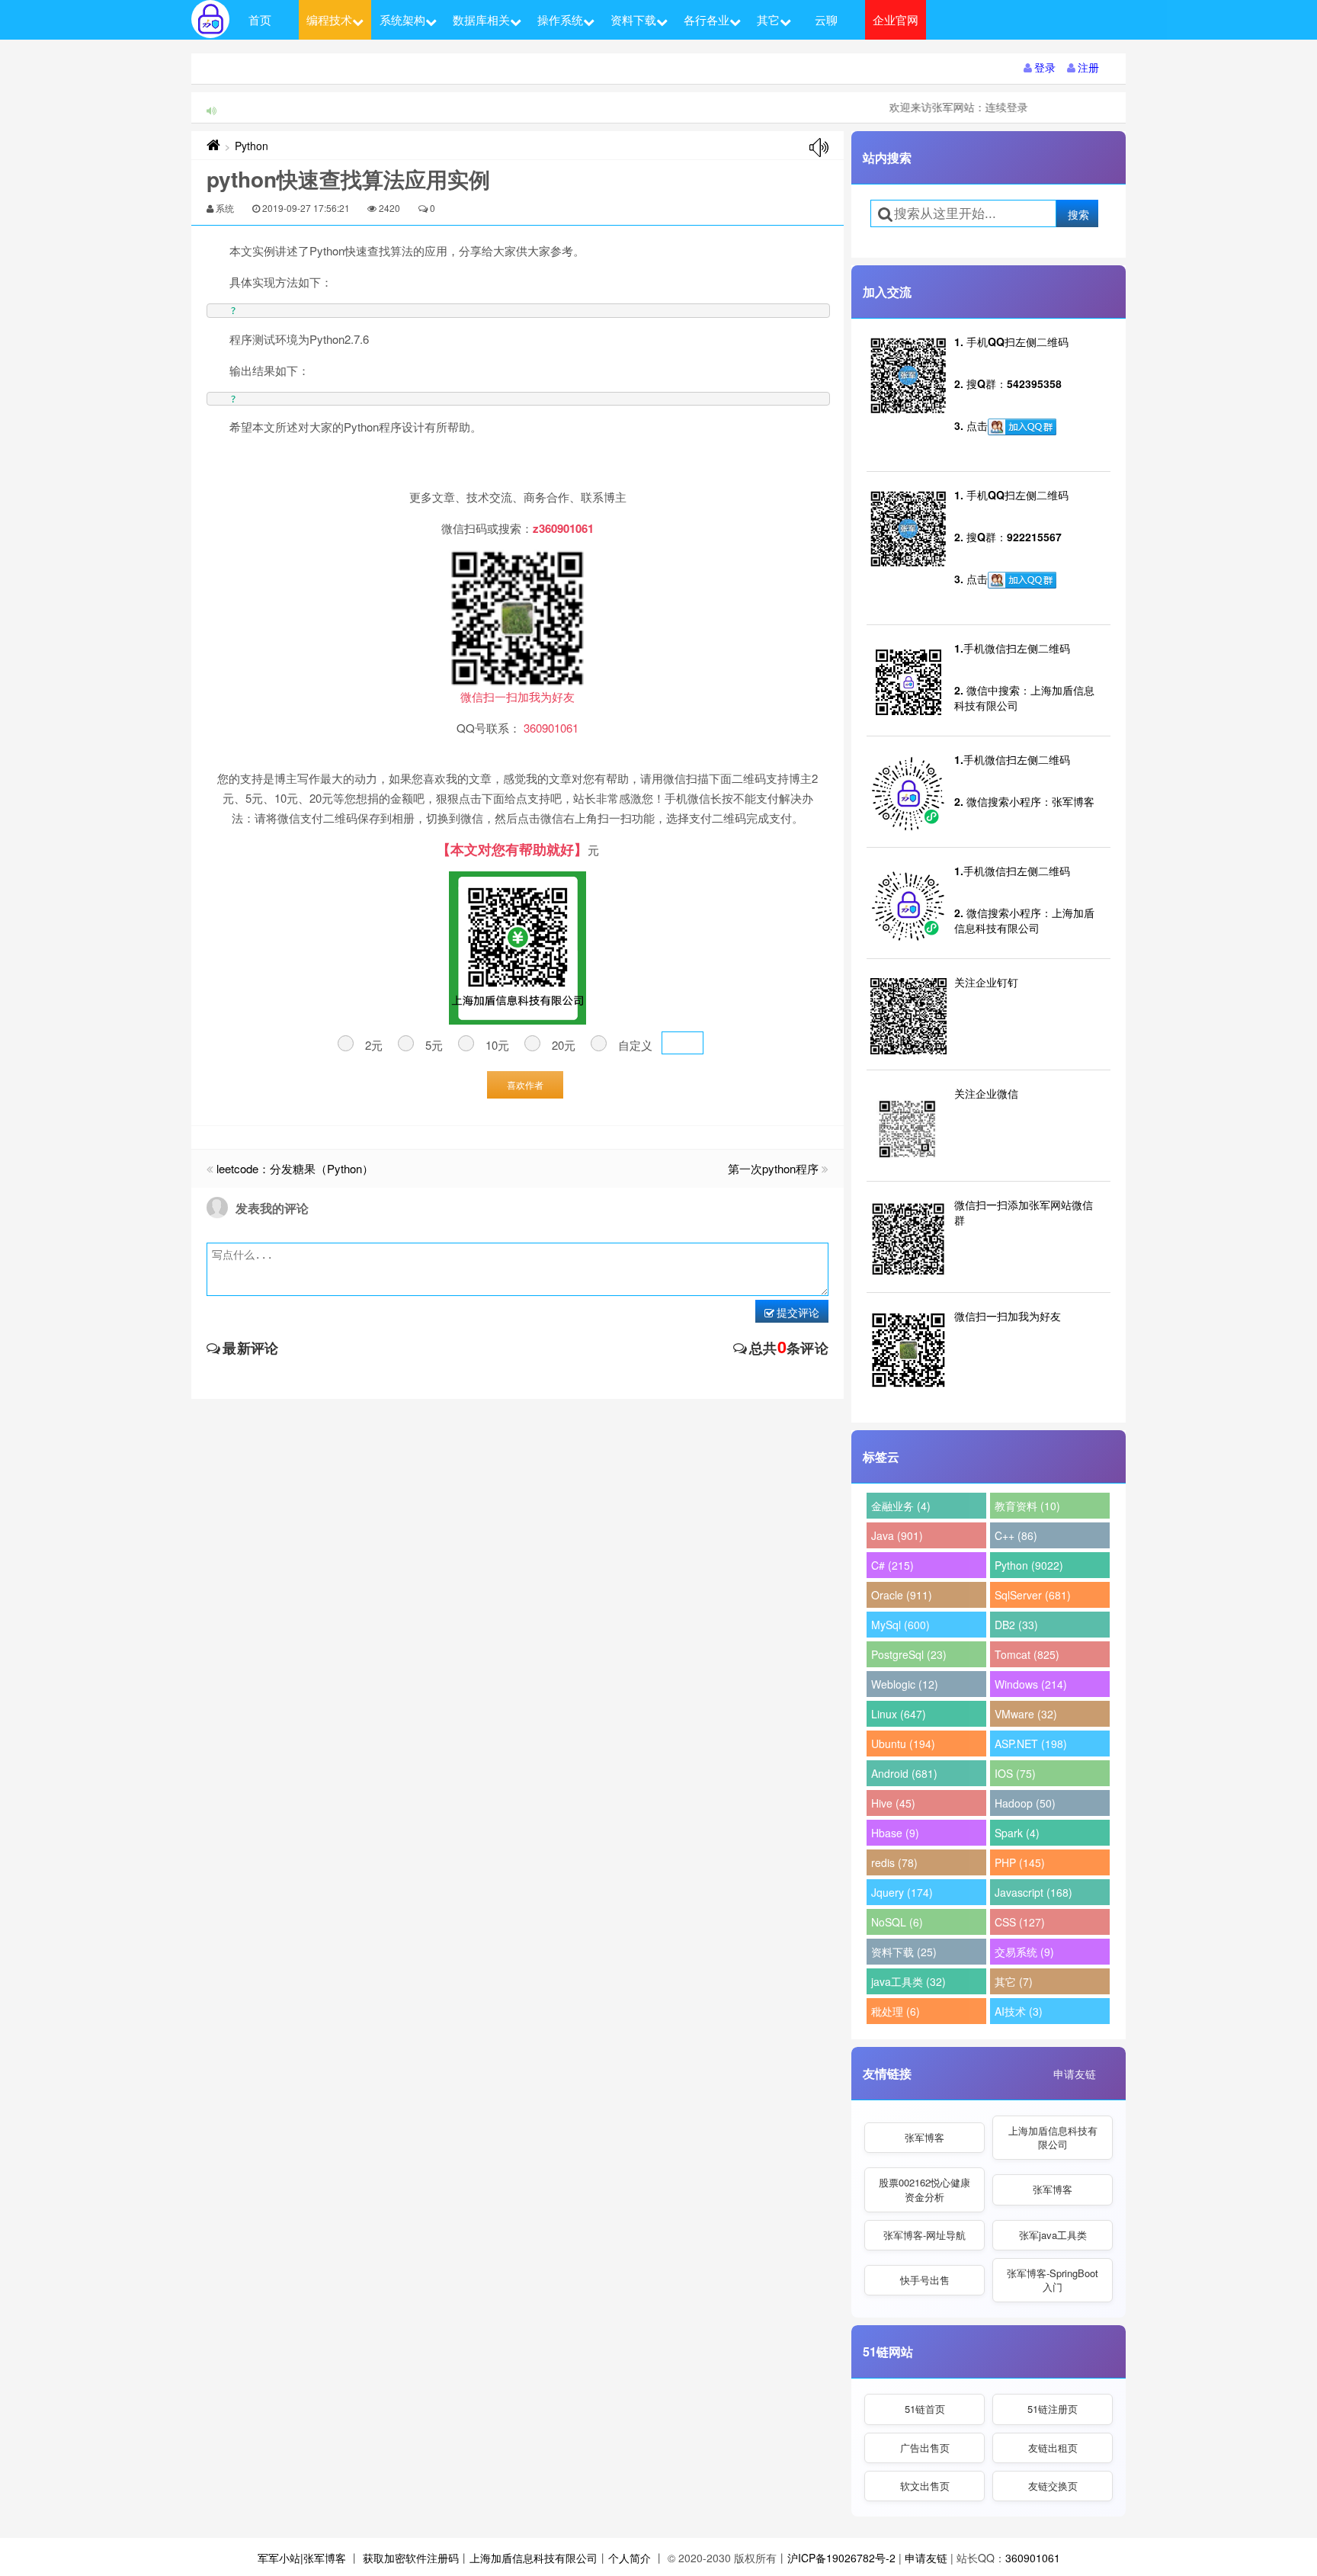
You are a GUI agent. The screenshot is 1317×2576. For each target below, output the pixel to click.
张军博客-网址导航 (924, 2235)
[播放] (819, 148)
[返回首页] (213, 146)
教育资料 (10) (1027, 1506)
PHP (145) (1020, 1862)
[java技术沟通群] (1022, 580)
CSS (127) (1020, 1922)
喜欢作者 (525, 1084)
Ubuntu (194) (903, 1744)
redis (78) (894, 1862)
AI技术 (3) (1019, 2011)
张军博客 (924, 2137)
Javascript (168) (1033, 1892)
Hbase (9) (895, 1833)
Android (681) (904, 1773)
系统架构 (402, 19)
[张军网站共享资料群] (1022, 427)
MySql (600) (900, 1625)
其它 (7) (1014, 1981)
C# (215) (892, 1565)
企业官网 (896, 19)
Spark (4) (1017, 1833)
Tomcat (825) (1027, 1654)
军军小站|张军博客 (302, 2558)
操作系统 (560, 19)
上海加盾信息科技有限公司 (1053, 2137)
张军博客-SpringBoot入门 (1053, 2280)
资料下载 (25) (904, 1952)
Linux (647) (899, 1714)
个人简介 (630, 2558)
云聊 (826, 19)
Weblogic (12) (905, 1684)
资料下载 (633, 19)
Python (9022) (1029, 1565)
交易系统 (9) (1024, 1952)
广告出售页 (925, 2448)
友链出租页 (1053, 2448)
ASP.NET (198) (1031, 1744)
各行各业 (707, 19)
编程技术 (329, 19)
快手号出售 (925, 2280)
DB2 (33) (1016, 1625)
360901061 (1033, 2558)
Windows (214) (1031, 1684)
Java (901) (897, 1535)
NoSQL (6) (897, 1922)
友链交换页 (1053, 2486)
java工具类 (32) (908, 1981)
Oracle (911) (902, 1595)
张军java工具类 (1053, 2235)
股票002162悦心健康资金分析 (924, 2189)
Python (252, 146)
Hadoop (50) (1025, 1803)
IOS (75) (1015, 1773)
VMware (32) (1026, 1714)
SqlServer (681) (1033, 1595)
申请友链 (1075, 2074)
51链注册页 (1053, 2409)
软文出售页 (925, 2486)
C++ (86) (1016, 1535)
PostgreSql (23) (909, 1654)
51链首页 (925, 2409)
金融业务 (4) (901, 1506)
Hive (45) (893, 1803)
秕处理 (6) (896, 2011)
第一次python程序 (773, 1168)
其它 (768, 19)
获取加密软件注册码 (411, 2558)
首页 (260, 19)
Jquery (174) (902, 1892)
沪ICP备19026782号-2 (841, 2558)
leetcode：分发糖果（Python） (295, 1168)
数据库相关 (481, 19)
